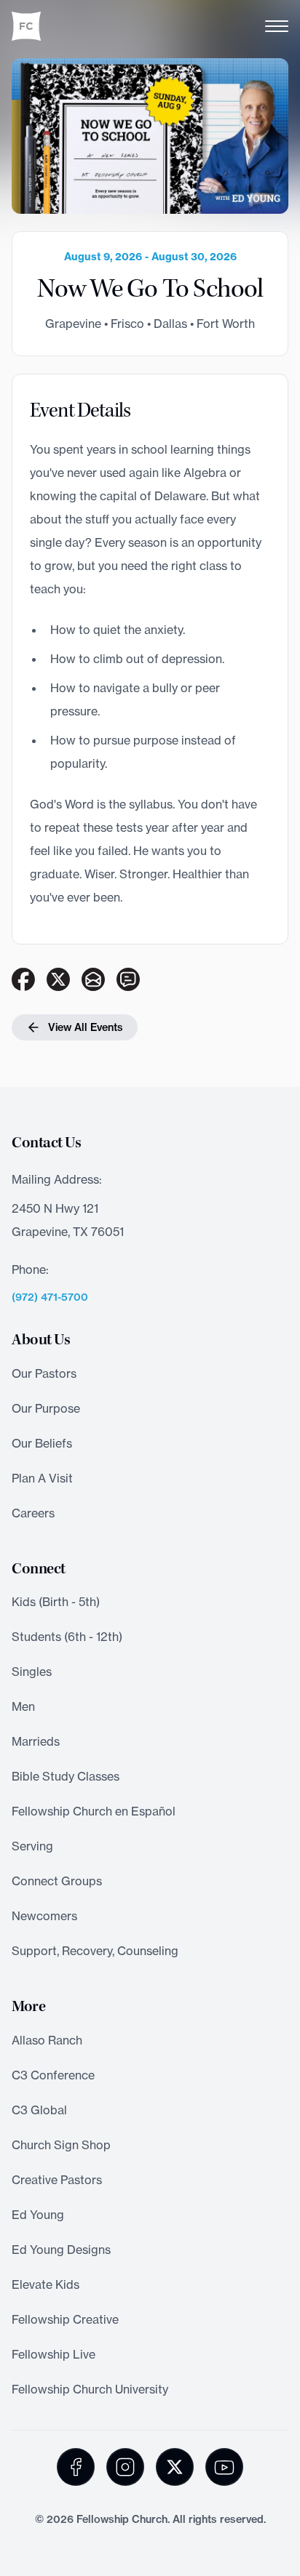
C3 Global (39, 2110)
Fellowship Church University (90, 2389)
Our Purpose (46, 1408)
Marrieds (36, 1741)
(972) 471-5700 (50, 1297)
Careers (33, 1513)
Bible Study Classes (66, 1776)
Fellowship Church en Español (94, 1811)
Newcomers (44, 1916)
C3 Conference (53, 2075)
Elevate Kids (46, 2284)
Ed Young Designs (61, 2250)
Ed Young (38, 2215)
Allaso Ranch (47, 2040)
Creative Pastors (57, 2180)
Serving (32, 1846)
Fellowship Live (54, 2354)
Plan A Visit (42, 1478)
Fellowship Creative (65, 2319)
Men (23, 1706)
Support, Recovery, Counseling (95, 1951)
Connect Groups (57, 1881)
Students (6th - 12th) (67, 1637)
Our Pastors (44, 1373)
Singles (32, 1672)
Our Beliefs (42, 1443)
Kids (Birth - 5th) (56, 1602)
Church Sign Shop (61, 2145)
